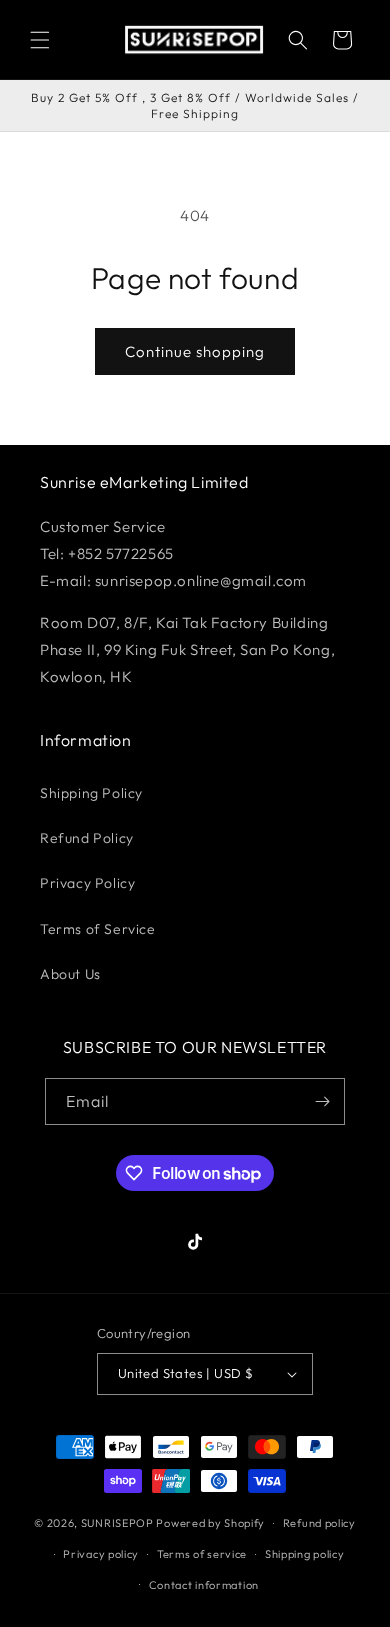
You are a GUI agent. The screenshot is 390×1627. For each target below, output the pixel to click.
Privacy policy (101, 1554)
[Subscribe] (322, 1101)
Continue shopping (195, 351)
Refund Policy (87, 838)
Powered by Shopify (210, 1523)
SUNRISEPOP (117, 1523)
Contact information (204, 1585)
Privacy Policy (87, 883)
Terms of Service (98, 929)
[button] (40, 40)
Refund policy (319, 1523)
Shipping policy (305, 1554)
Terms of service (202, 1554)
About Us (70, 974)
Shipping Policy (91, 793)
